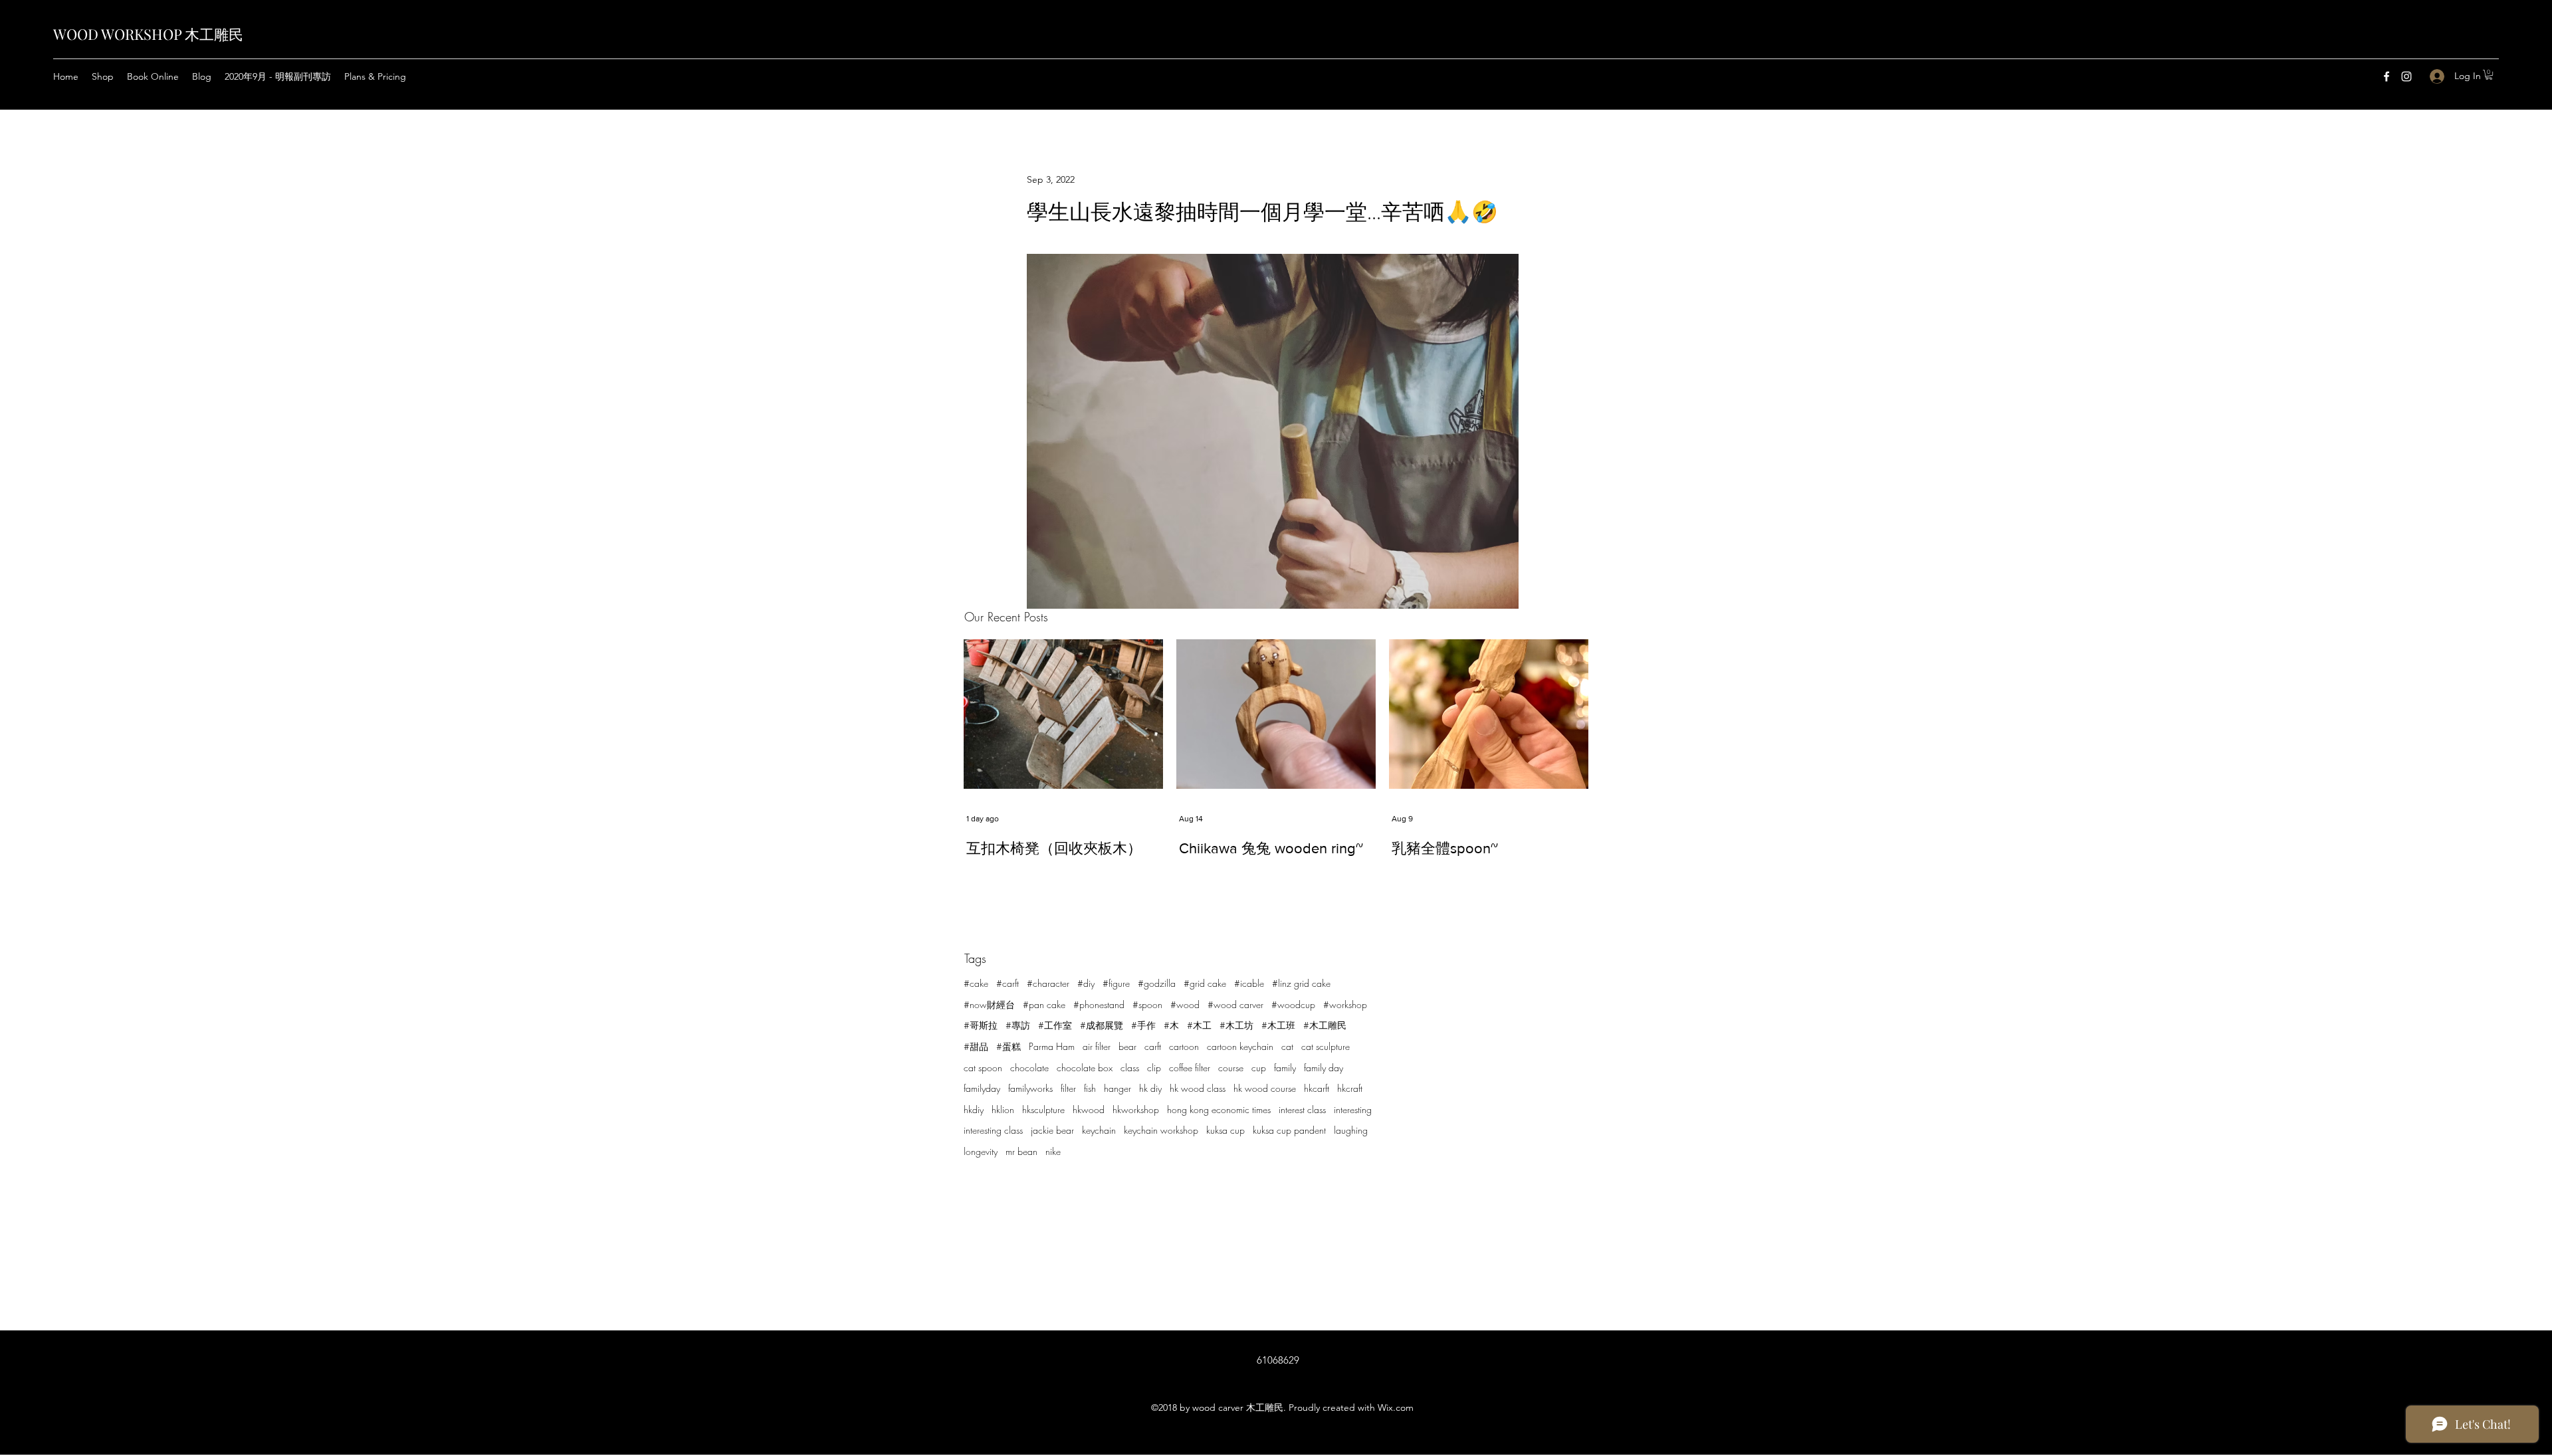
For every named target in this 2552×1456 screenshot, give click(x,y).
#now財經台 (989, 1004)
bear (1127, 1046)
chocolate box (1085, 1068)
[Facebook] (2387, 76)
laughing (1351, 1130)
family (1285, 1068)
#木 (1171, 1025)
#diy (1086, 983)
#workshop (1345, 1004)
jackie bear (1052, 1130)
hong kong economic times (1219, 1109)
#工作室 (1055, 1025)
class (1130, 1068)
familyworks (1030, 1088)
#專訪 (1018, 1025)
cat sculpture (1326, 1046)
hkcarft (1317, 1088)
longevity (981, 1151)
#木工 (1199, 1025)
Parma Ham (1052, 1046)
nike (1053, 1151)
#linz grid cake (1301, 983)
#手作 (1143, 1025)
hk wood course (1265, 1088)
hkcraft (1350, 1088)
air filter (1097, 1046)
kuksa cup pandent (1289, 1130)
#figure (1116, 983)
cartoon (1184, 1046)
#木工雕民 (1325, 1025)
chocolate (1029, 1068)
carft (1153, 1046)
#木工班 (1278, 1025)
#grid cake (1205, 983)
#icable (1249, 983)
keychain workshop (1161, 1130)
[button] (2489, 75)
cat (1287, 1046)
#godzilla (1157, 983)
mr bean (1021, 1151)
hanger (1117, 1088)
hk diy (1150, 1088)
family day (1324, 1068)
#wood (1185, 1004)
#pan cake (1044, 1004)
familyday (982, 1088)
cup (1259, 1068)
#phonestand (1099, 1004)
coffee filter (1190, 1068)
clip (1154, 1068)
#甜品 (976, 1046)
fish (1090, 1088)
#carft (1008, 983)
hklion (1003, 1109)
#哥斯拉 (981, 1025)
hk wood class (1198, 1088)
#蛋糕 (1009, 1046)
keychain (1099, 1130)
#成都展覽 (1102, 1025)
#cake (976, 983)
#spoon (1147, 1004)
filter (1068, 1088)
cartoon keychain (1240, 1046)
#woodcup (1293, 1004)
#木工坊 (1236, 1025)
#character (1048, 983)
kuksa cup (1225, 1130)
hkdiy (974, 1109)
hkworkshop (1136, 1109)
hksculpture (1043, 1109)
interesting (1353, 1109)
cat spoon (983, 1068)
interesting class (993, 1130)
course (1231, 1068)
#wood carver (1235, 1004)
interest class (1302, 1109)
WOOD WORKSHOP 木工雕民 (148, 34)
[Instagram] (2406, 76)
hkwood (1089, 1109)
